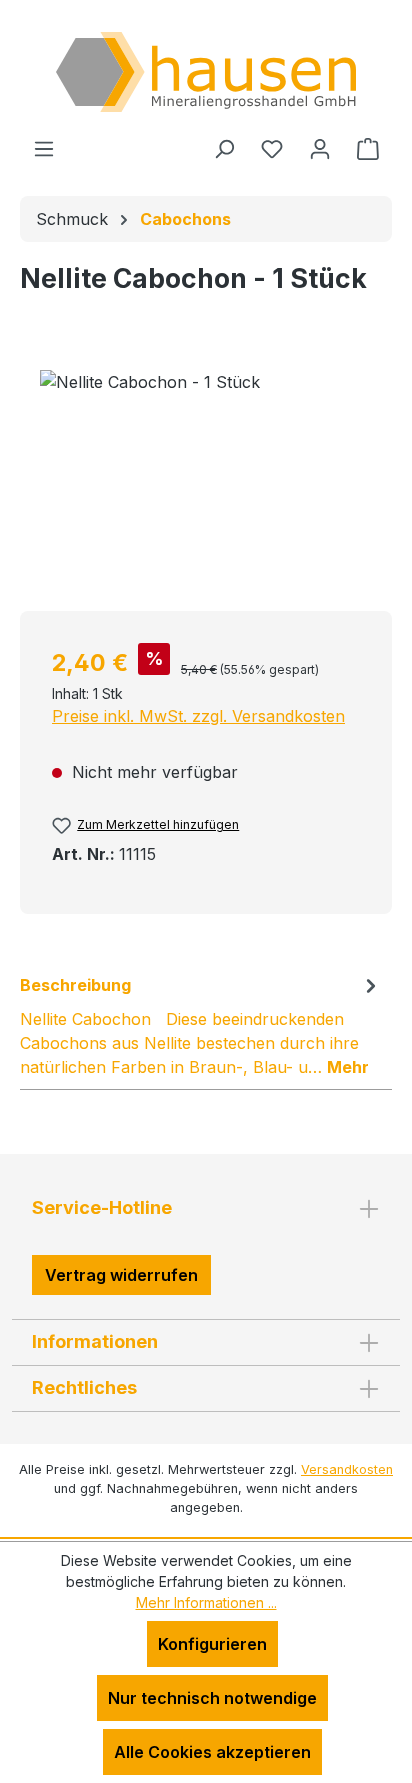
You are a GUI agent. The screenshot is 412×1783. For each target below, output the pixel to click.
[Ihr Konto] (320, 148)
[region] (206, 482)
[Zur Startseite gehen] (206, 72)
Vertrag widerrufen (121, 1275)
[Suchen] (224, 148)
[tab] (201, 1025)
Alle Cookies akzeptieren (212, 1752)
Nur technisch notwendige (212, 1698)
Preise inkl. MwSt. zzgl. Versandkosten (198, 716)
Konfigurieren (212, 1644)
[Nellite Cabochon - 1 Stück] (206, 482)
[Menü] (44, 148)
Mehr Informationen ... (206, 1602)
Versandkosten (347, 1469)
